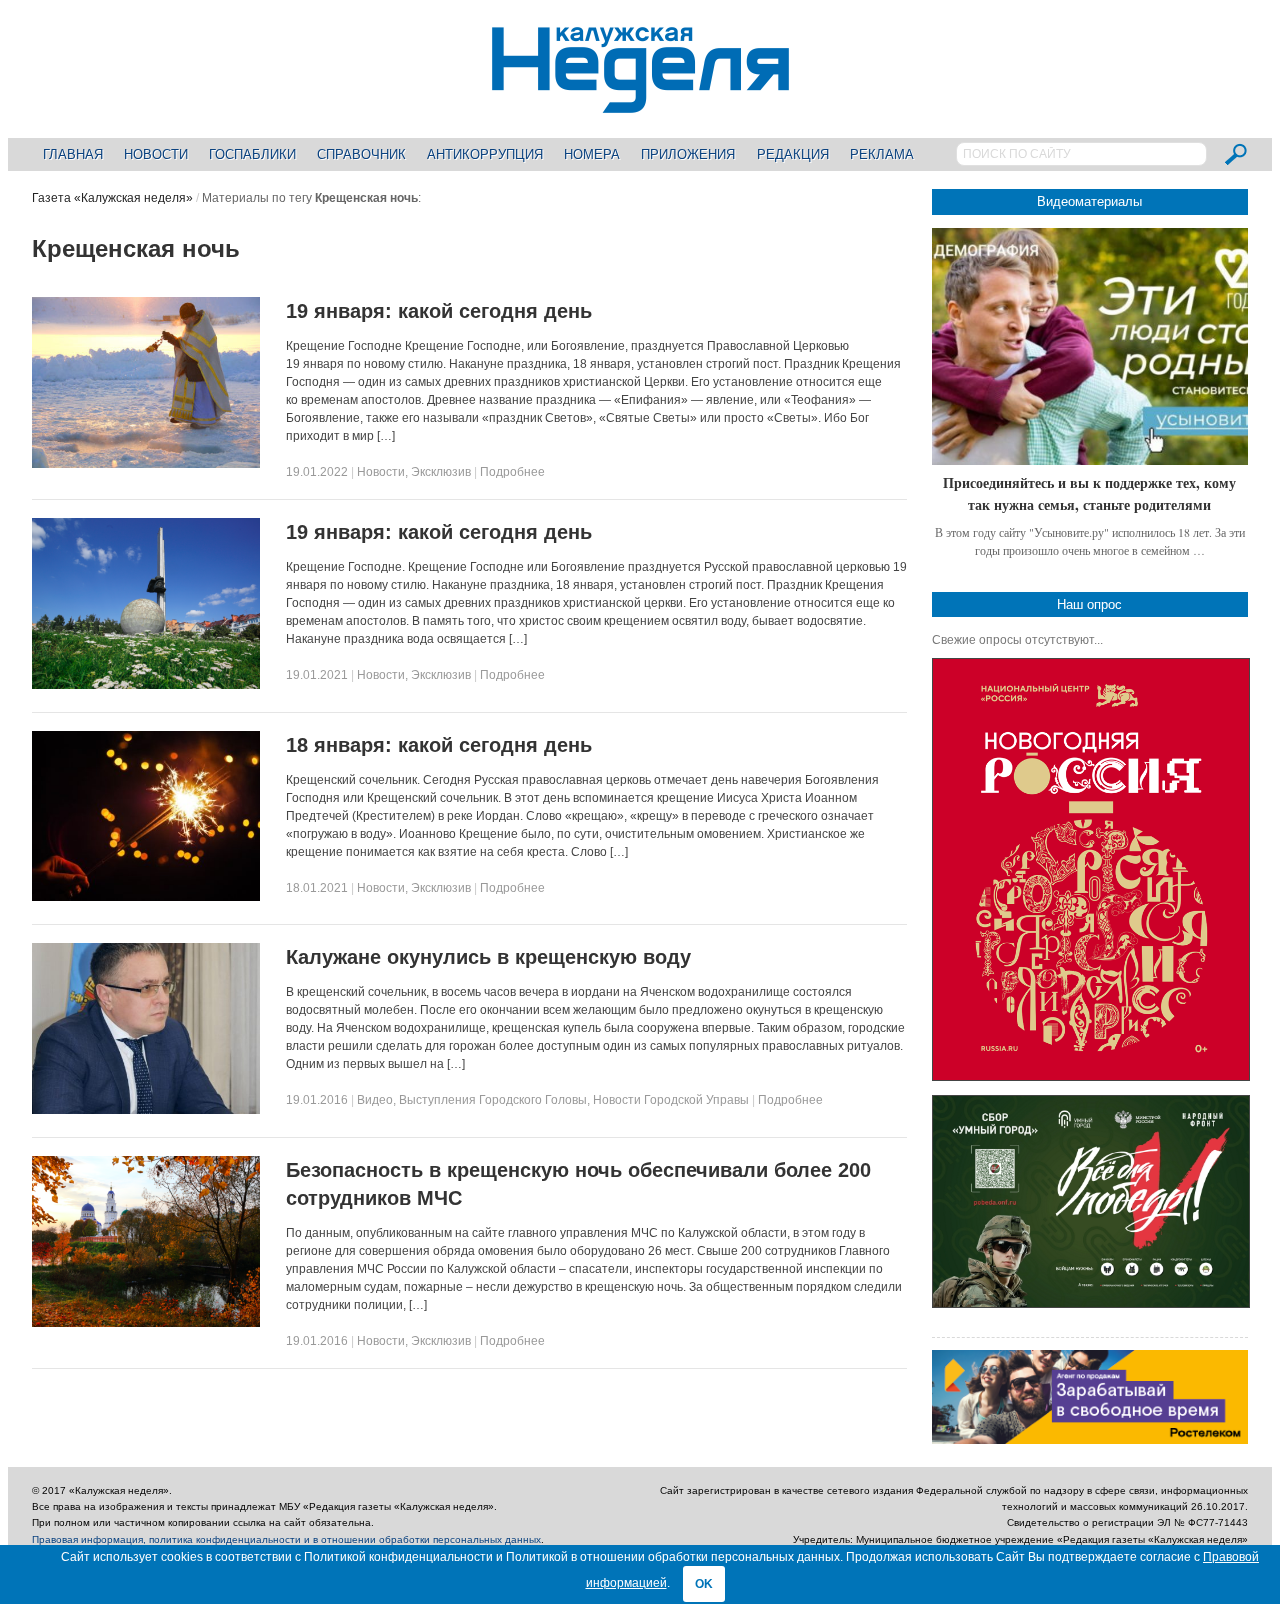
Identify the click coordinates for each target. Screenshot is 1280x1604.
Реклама (882, 154)
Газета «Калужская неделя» (112, 198)
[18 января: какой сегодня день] (146, 897)
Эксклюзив (441, 472)
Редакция (793, 154)
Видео (375, 1100)
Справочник (361, 154)
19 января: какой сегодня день (439, 311)
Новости (156, 154)
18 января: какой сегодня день (439, 745)
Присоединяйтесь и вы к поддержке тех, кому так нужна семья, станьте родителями (1089, 493)
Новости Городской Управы (671, 1100)
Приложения (688, 154)
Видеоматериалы (1089, 201)
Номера (592, 154)
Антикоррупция (485, 154)
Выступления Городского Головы (493, 1100)
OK (704, 1584)
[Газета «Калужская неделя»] (640, 101)
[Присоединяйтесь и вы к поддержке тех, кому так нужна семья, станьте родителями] (1090, 346)
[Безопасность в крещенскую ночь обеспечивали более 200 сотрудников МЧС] (146, 1323)
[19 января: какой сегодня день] (146, 464)
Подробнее (512, 472)
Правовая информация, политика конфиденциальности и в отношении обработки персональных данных (286, 1539)
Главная (73, 154)
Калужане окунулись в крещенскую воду (488, 957)
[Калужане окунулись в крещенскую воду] (146, 1110)
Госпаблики (252, 154)
